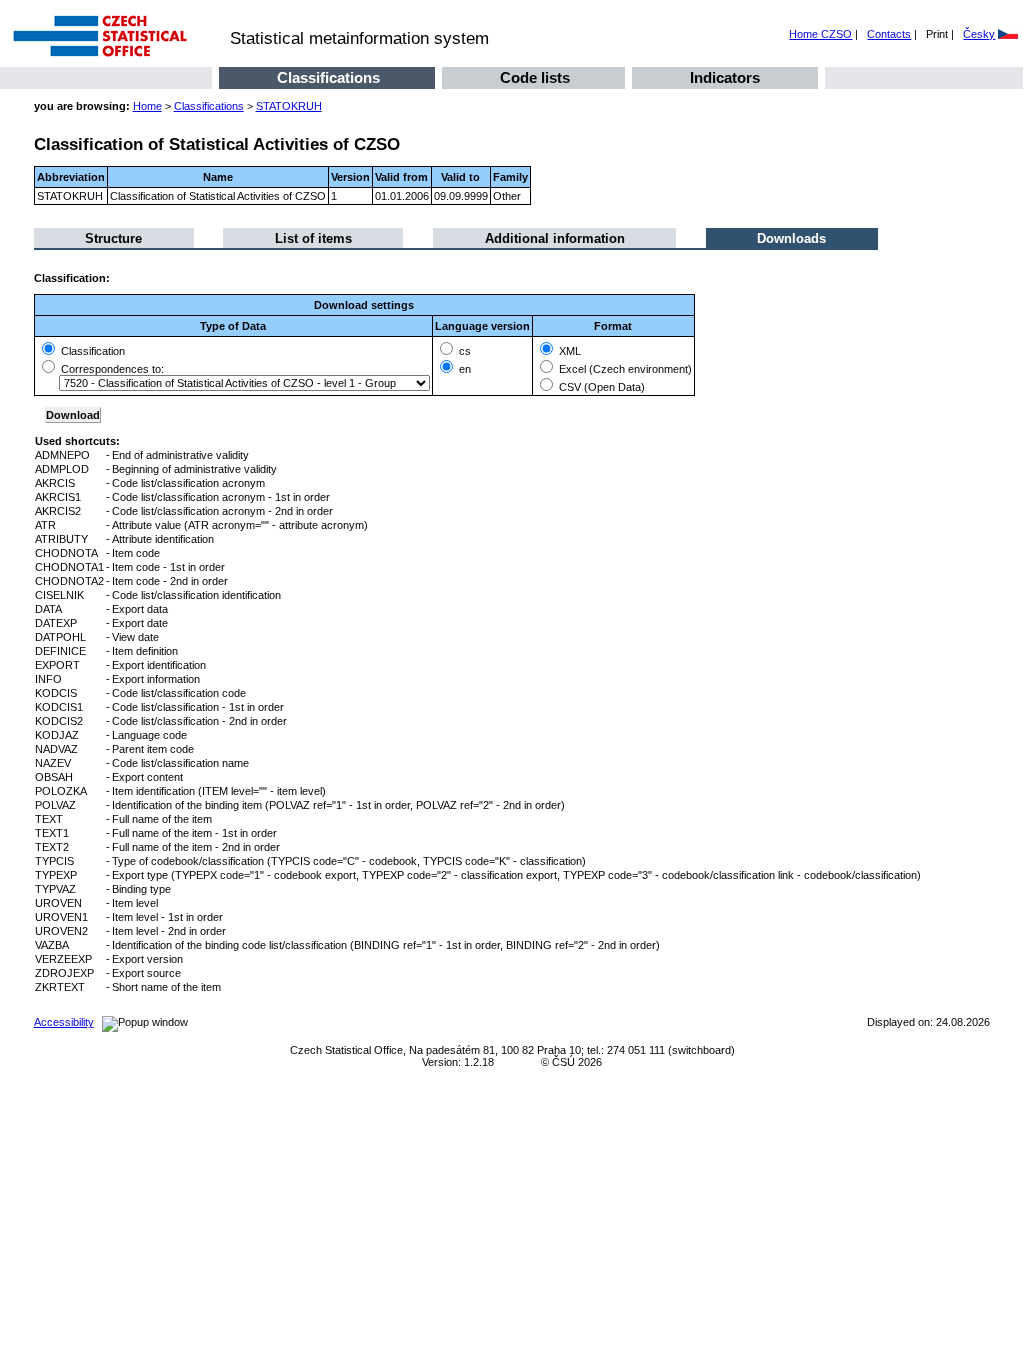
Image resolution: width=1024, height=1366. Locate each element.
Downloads (791, 238)
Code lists (535, 78)
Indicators (725, 78)
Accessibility (64, 1022)
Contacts (889, 34)
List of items (313, 238)
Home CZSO (820, 34)
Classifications (328, 78)
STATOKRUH (289, 106)
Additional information (555, 238)
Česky (979, 34)
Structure (113, 238)
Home (147, 106)
